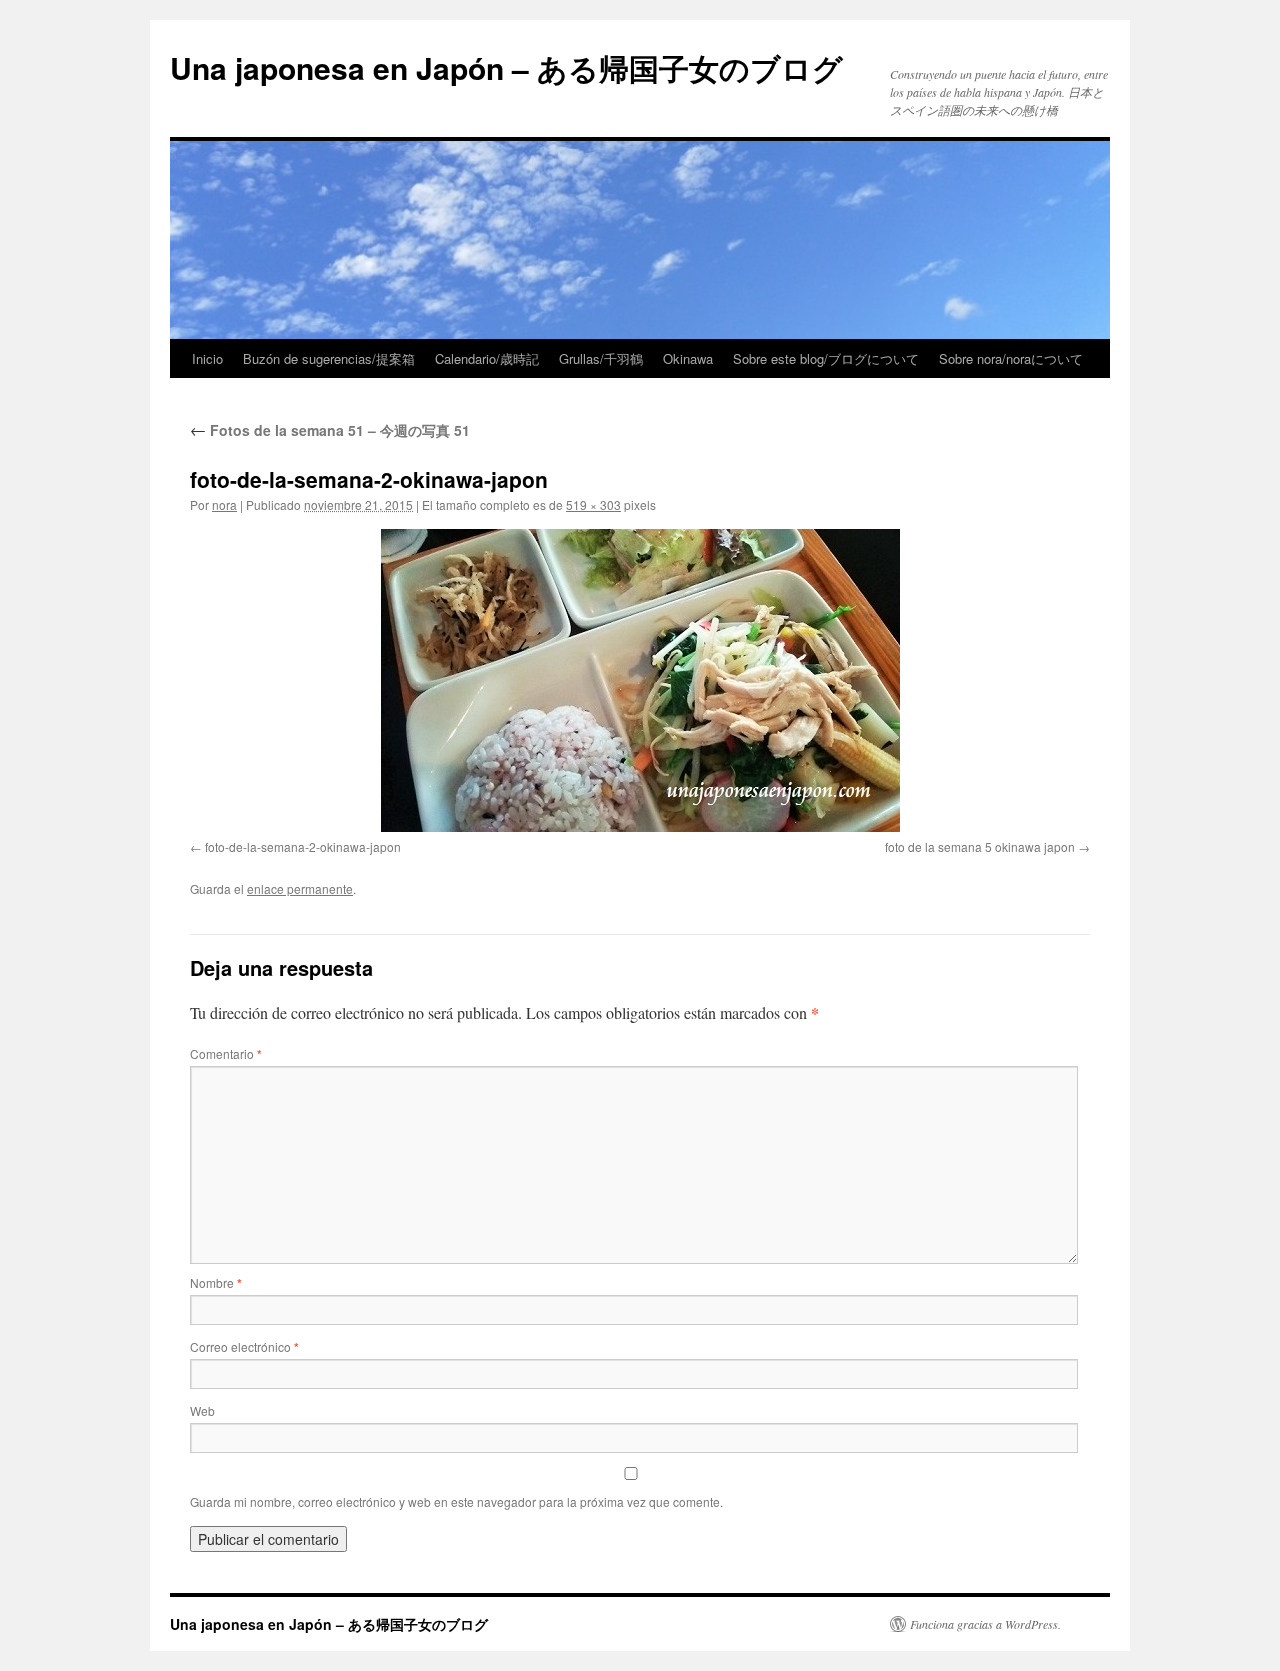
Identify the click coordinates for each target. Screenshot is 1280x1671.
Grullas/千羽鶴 (601, 358)
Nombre (216, 1282)
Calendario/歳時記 (487, 358)
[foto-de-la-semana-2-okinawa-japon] (640, 680)
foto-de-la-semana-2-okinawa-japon (303, 846)
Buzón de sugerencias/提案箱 (329, 358)
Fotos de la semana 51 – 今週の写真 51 (330, 430)
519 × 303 (593, 504)
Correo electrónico (244, 1346)
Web (202, 1410)
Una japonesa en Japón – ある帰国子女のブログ (506, 67)
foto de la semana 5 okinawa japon (980, 846)
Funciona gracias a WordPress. (985, 1624)
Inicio (207, 358)
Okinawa (688, 358)
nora (224, 504)
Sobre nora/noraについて (1011, 358)
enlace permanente (300, 888)
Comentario (226, 1053)
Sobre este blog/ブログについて (826, 358)
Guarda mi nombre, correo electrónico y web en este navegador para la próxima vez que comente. (456, 1501)
